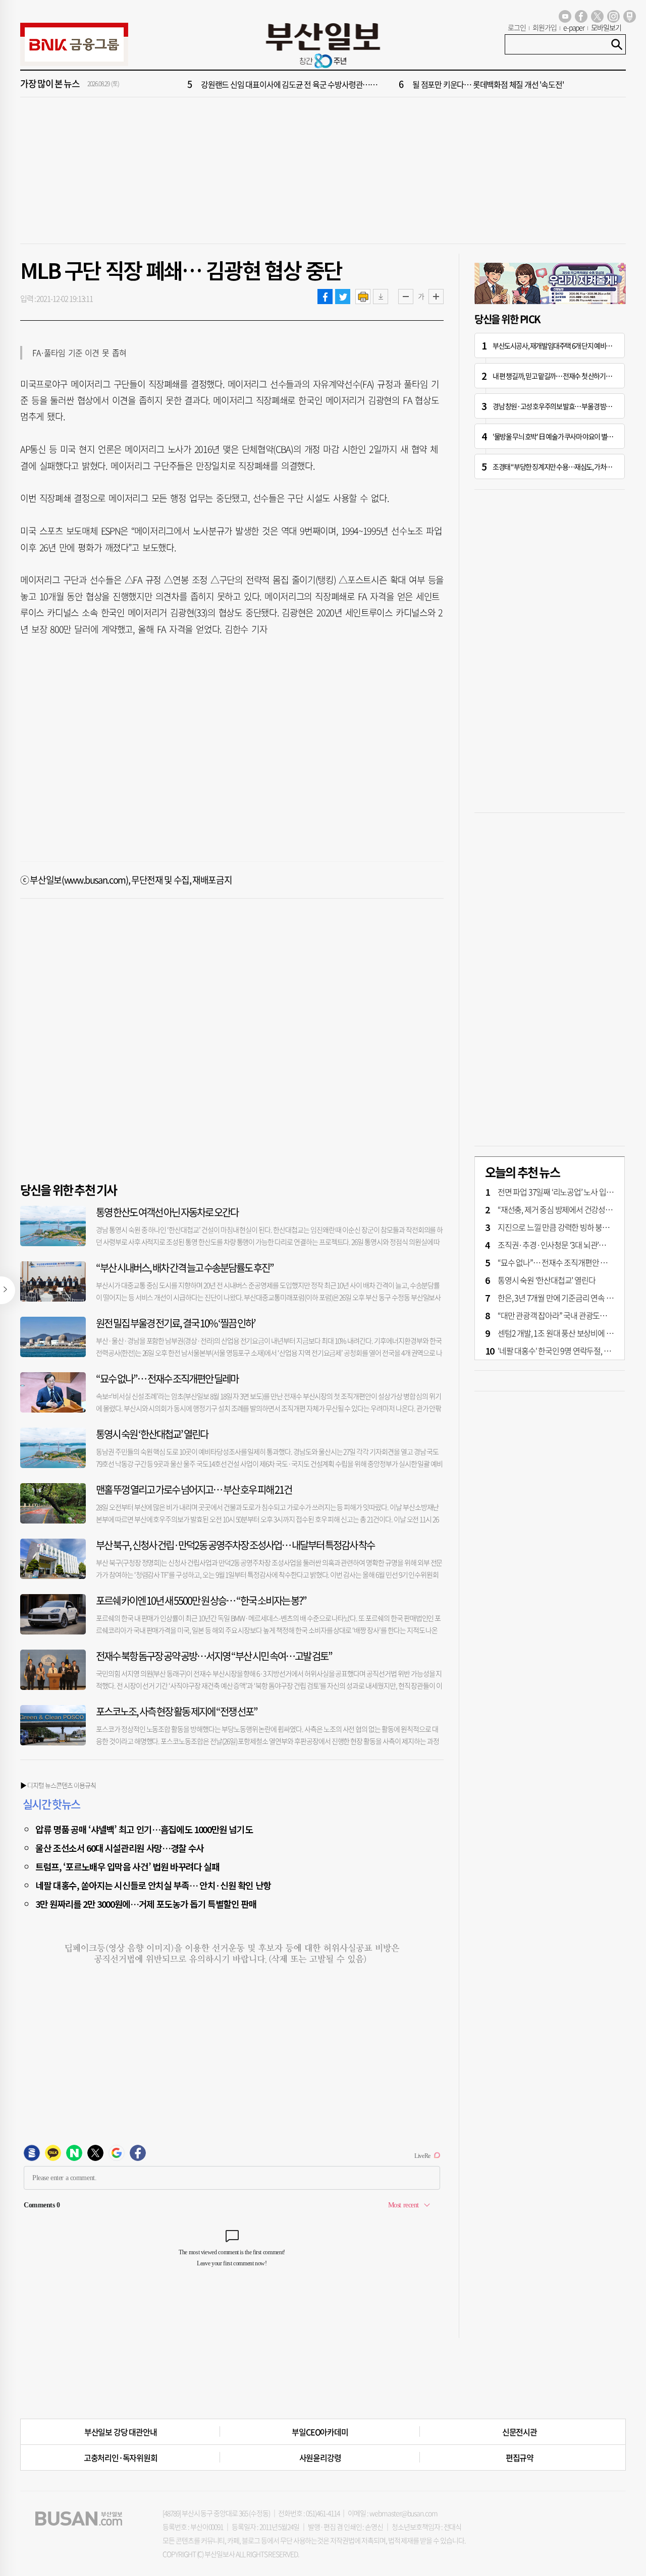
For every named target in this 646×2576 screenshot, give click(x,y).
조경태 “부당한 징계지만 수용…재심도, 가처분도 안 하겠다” (569, 466)
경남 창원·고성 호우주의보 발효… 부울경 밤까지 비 (558, 406)
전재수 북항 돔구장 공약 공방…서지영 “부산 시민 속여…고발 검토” (214, 1656)
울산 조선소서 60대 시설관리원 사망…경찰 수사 (120, 1848)
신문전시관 (520, 2432)
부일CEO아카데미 (320, 2432)
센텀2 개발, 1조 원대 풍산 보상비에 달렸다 (562, 1333)
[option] (384, 84)
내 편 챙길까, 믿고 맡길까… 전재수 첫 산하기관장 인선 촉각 (567, 376)
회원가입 (545, 27)
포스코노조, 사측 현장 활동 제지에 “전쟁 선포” (177, 1711)
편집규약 (520, 2457)
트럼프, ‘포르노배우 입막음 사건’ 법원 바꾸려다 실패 (127, 1866)
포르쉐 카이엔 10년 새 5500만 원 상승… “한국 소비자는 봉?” (201, 1600)
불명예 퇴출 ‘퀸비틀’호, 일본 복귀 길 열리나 (478, 84)
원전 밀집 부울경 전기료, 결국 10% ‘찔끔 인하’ (176, 1323)
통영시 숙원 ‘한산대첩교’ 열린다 (152, 1434)
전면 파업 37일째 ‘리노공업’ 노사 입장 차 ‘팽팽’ (569, 1192)
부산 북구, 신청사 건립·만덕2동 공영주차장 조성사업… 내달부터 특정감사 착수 (235, 1545)
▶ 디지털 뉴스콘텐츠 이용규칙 (58, 1785)
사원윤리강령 (320, 2457)
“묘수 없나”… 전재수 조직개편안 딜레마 (167, 1379)
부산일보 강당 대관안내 (121, 2432)
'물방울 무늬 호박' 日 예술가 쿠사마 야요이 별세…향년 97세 (568, 436)
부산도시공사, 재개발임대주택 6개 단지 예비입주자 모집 (564, 345)
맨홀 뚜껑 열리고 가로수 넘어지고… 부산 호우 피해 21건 (194, 1489)
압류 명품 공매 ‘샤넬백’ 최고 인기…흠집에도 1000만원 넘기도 (144, 1829)
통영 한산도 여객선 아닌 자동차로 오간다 (167, 1212)
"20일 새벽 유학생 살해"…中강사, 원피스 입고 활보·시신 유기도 (300, 84)
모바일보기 (606, 27)
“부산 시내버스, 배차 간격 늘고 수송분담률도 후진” (185, 1268)
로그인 (517, 27)
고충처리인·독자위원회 (121, 2457)
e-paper (574, 27)
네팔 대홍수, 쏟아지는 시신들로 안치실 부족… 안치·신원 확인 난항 (153, 1885)
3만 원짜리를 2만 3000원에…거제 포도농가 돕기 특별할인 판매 (146, 1904)
